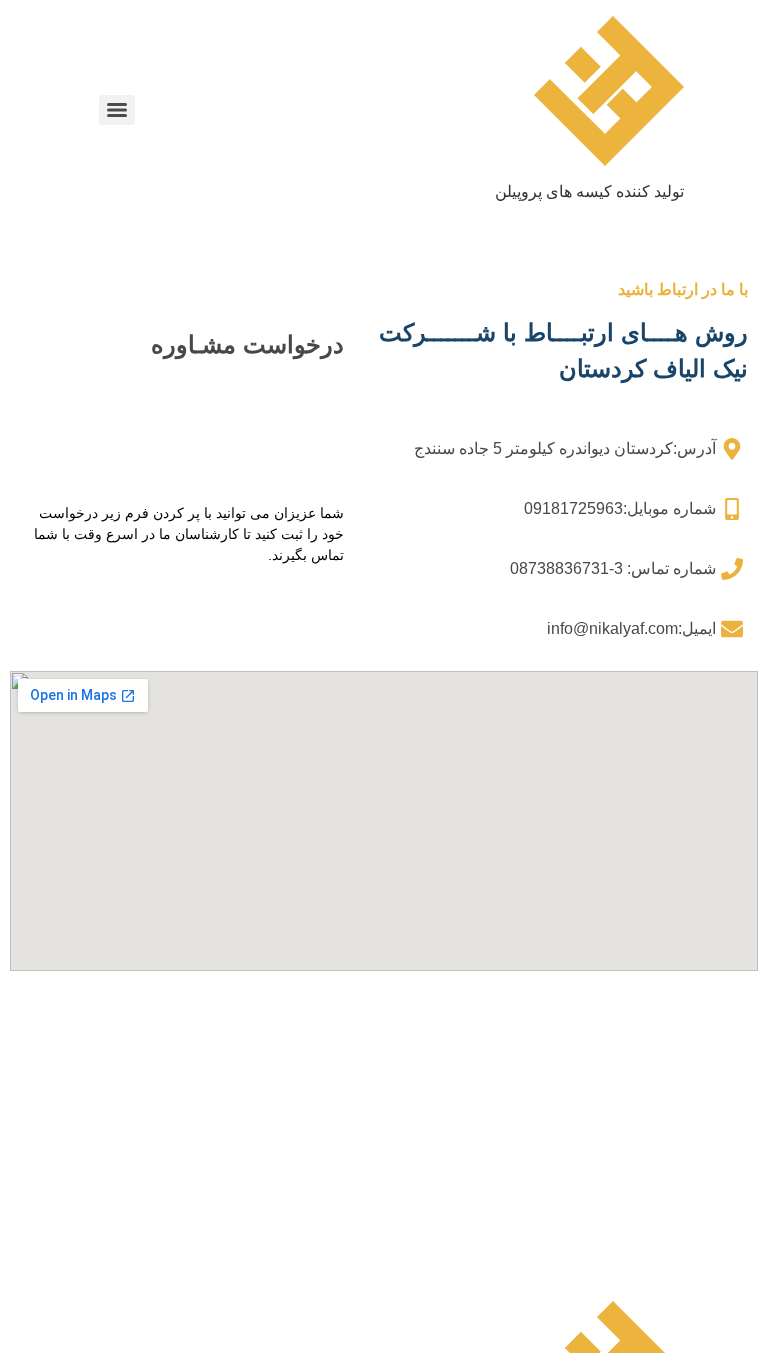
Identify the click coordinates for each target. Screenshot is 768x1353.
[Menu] (117, 110)
